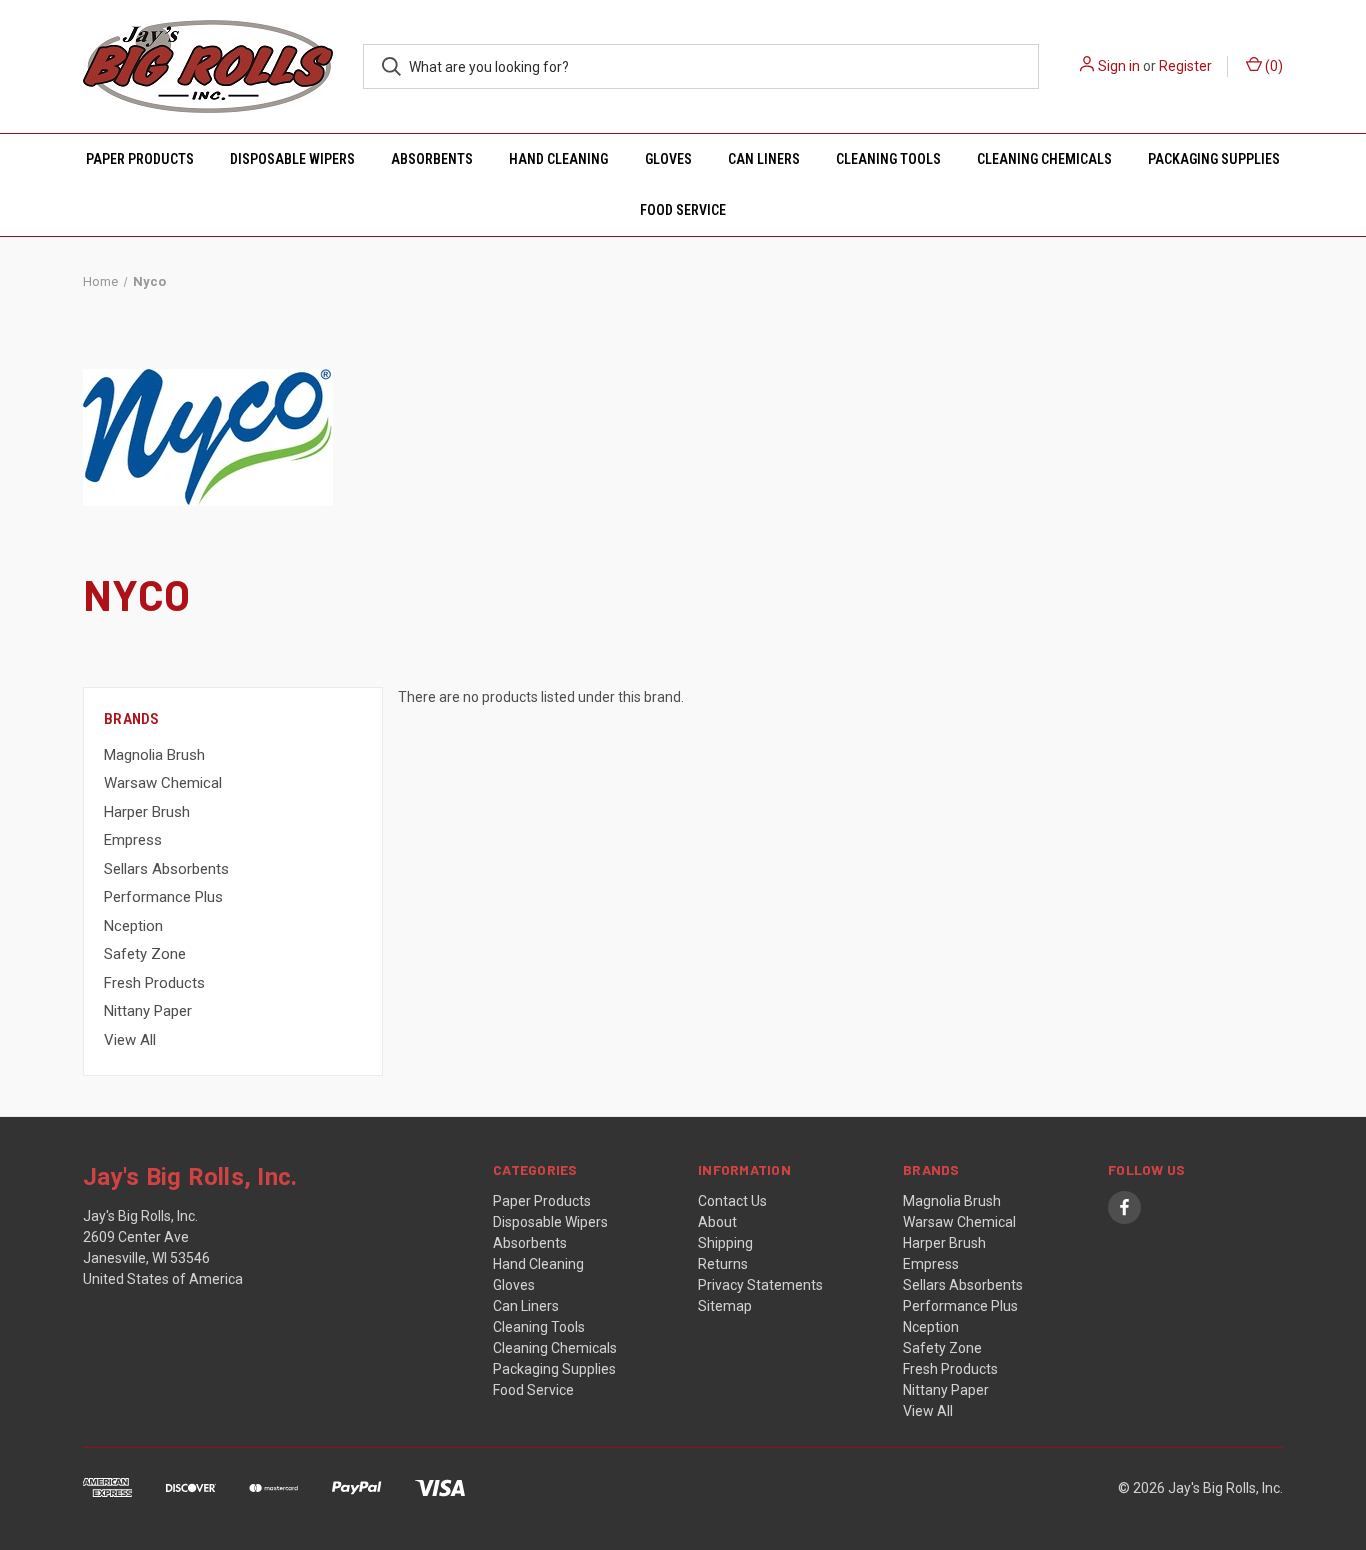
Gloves (668, 159)
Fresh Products (154, 983)
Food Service (683, 210)
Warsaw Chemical (163, 783)
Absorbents (432, 159)
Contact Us (732, 1201)
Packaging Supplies (1214, 159)
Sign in (1119, 66)
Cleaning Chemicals (1044, 159)
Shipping (725, 1243)
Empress (133, 840)
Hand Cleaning (558, 159)
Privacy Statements (760, 1285)
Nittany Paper (148, 1011)
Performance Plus (163, 897)
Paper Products (140, 159)
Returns (723, 1264)
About (717, 1222)
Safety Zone (145, 954)
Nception (133, 926)
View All (130, 1040)
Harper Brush (147, 812)
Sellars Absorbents (166, 869)
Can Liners (764, 159)
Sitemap (725, 1306)
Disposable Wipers (292, 159)
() (1272, 66)
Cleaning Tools (888, 159)
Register (1185, 66)
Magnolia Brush (154, 755)
